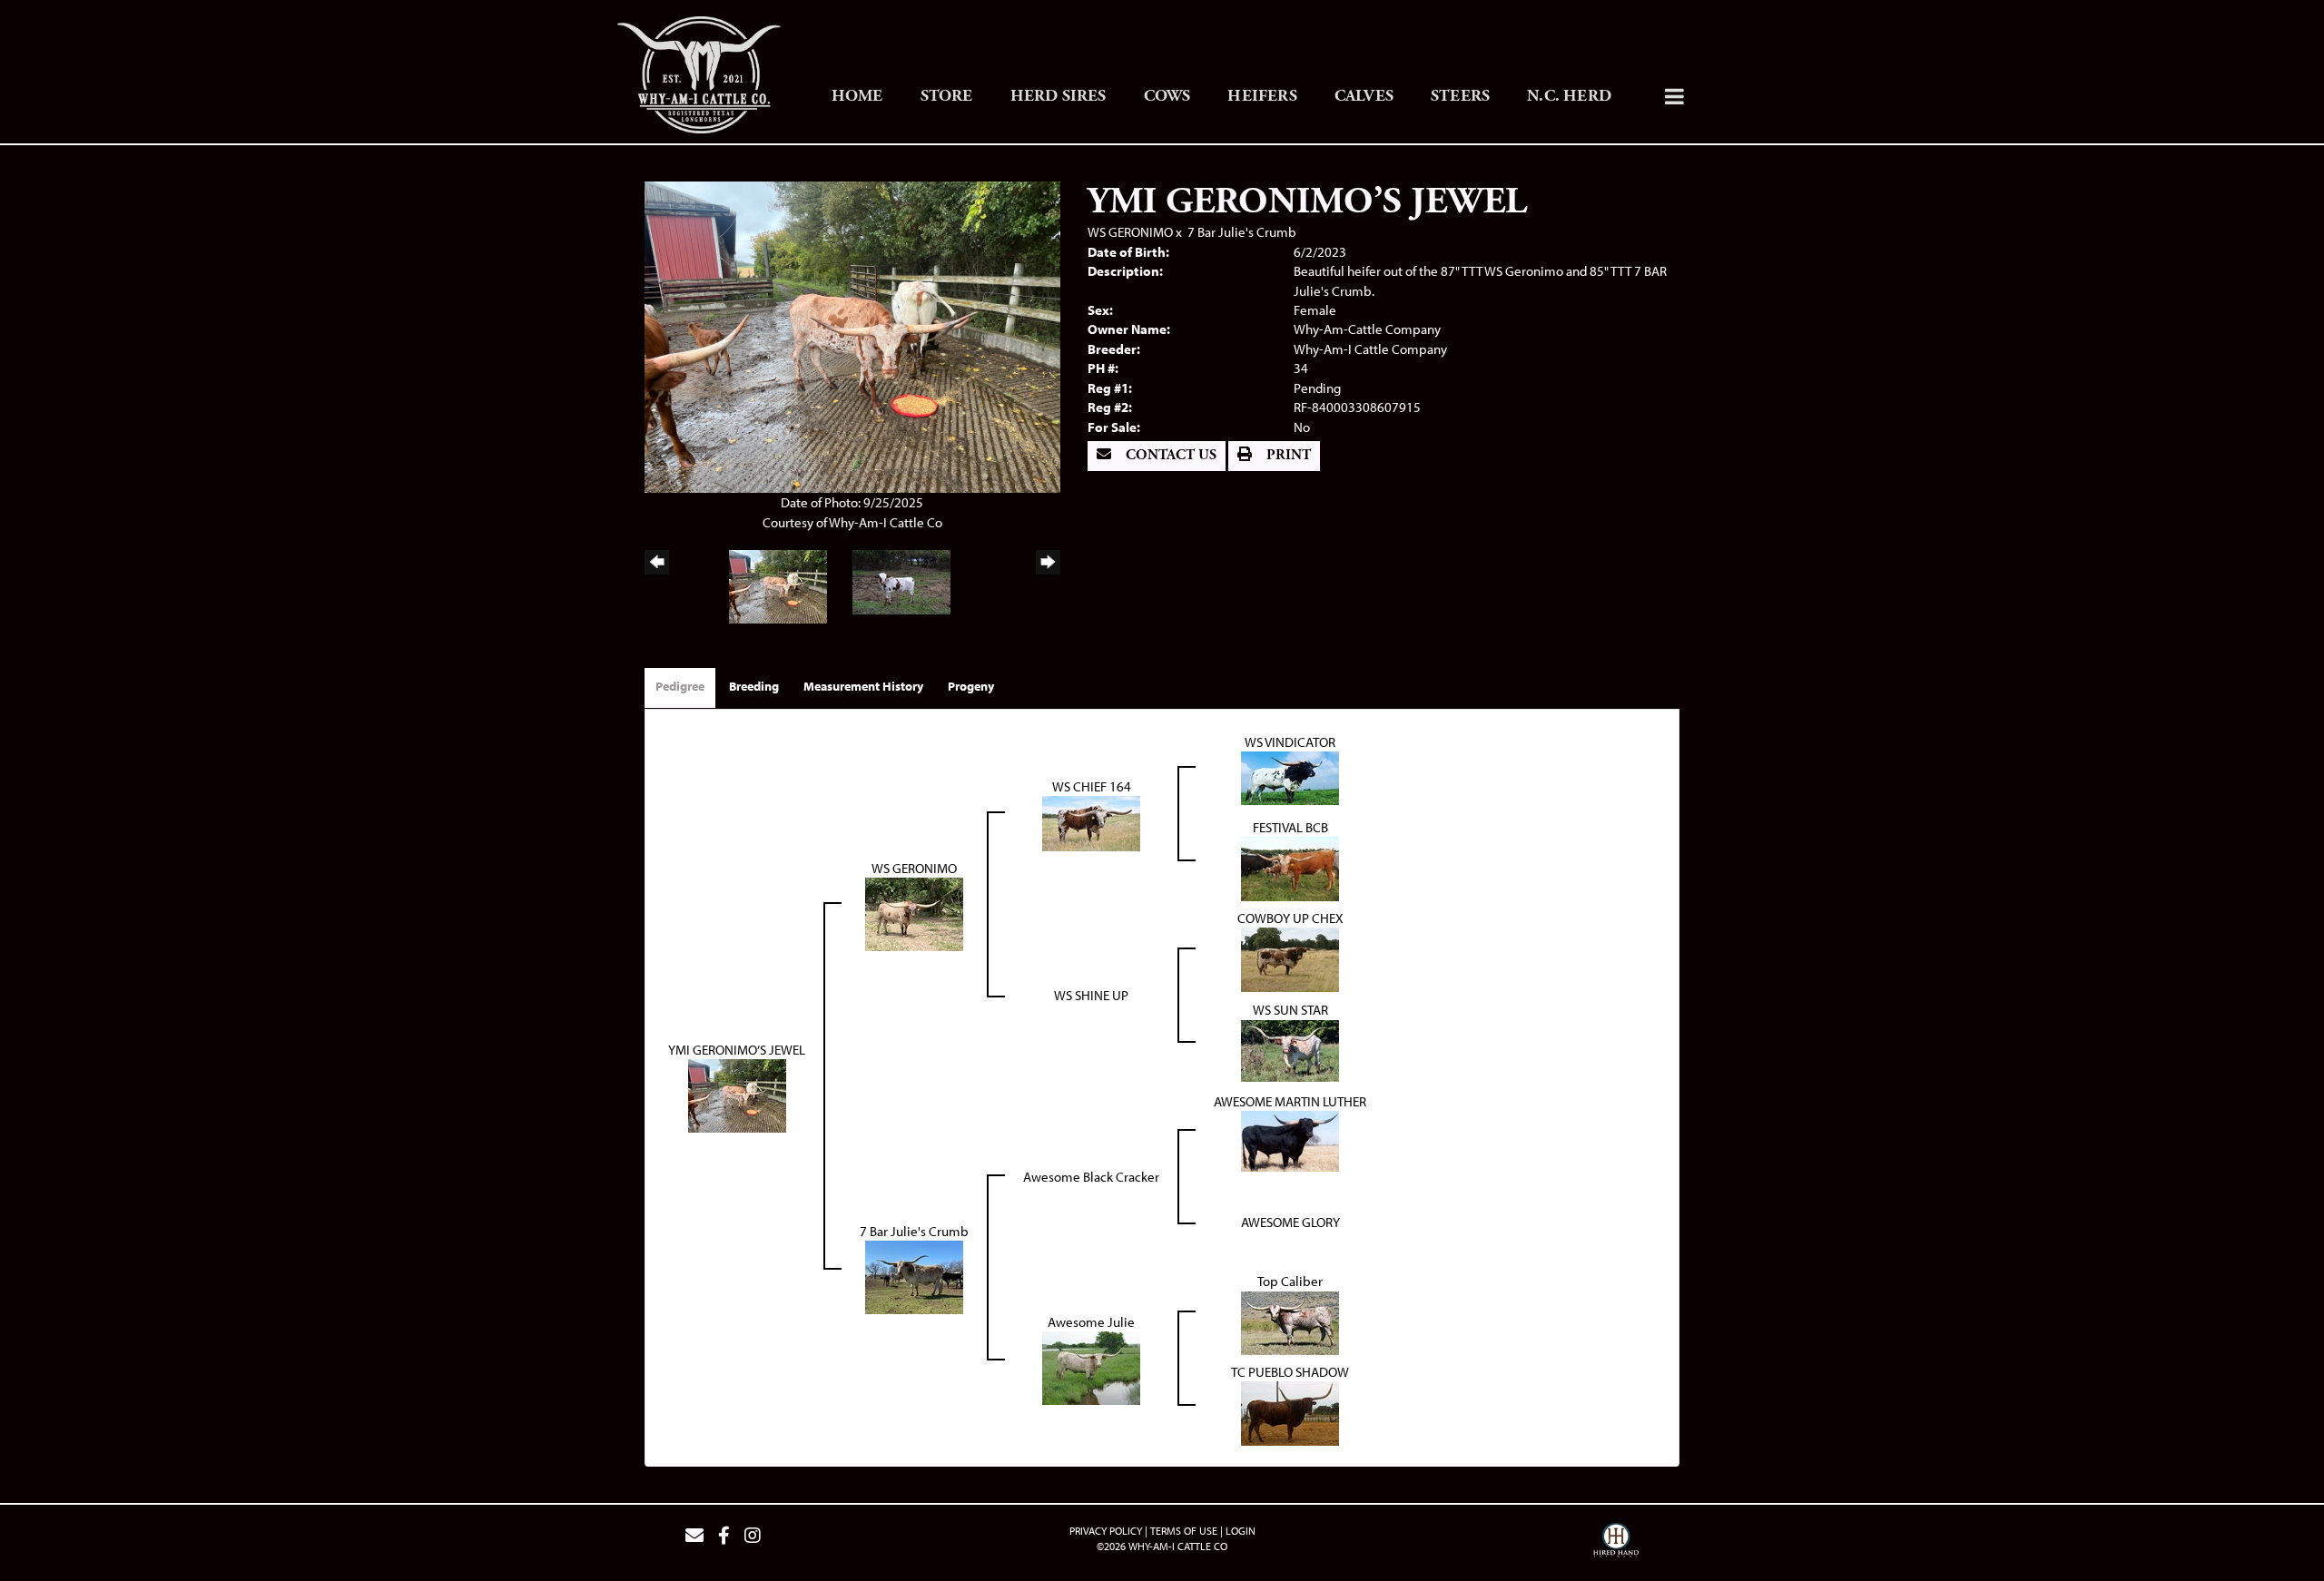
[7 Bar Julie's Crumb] (914, 1276)
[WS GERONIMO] (914, 913)
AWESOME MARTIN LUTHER (1290, 1101)
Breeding (754, 686)
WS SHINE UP (1091, 995)
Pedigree (680, 686)
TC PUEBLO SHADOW (1290, 1372)
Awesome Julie (1091, 1322)
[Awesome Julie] (1091, 1366)
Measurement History (863, 686)
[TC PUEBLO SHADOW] (1290, 1412)
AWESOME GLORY (1290, 1222)
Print (1287, 455)
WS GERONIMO (1130, 232)
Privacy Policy (1106, 1531)
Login (1241, 1531)
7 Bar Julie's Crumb (1242, 232)
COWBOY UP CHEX (1290, 918)
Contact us (1169, 455)
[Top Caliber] (1290, 1321)
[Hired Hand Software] (1616, 1543)
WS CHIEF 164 (1092, 786)
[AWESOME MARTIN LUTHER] (1290, 1139)
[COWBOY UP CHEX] (1290, 958)
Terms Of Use (1184, 1531)
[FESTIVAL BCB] (1290, 867)
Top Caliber (1290, 1281)
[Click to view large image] (852, 335)
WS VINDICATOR (1290, 742)
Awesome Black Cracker (1091, 1177)
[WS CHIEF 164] (1091, 822)
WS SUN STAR (1290, 1010)
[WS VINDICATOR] (1290, 776)
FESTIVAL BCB (1290, 827)
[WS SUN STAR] (1290, 1049)
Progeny (971, 686)
